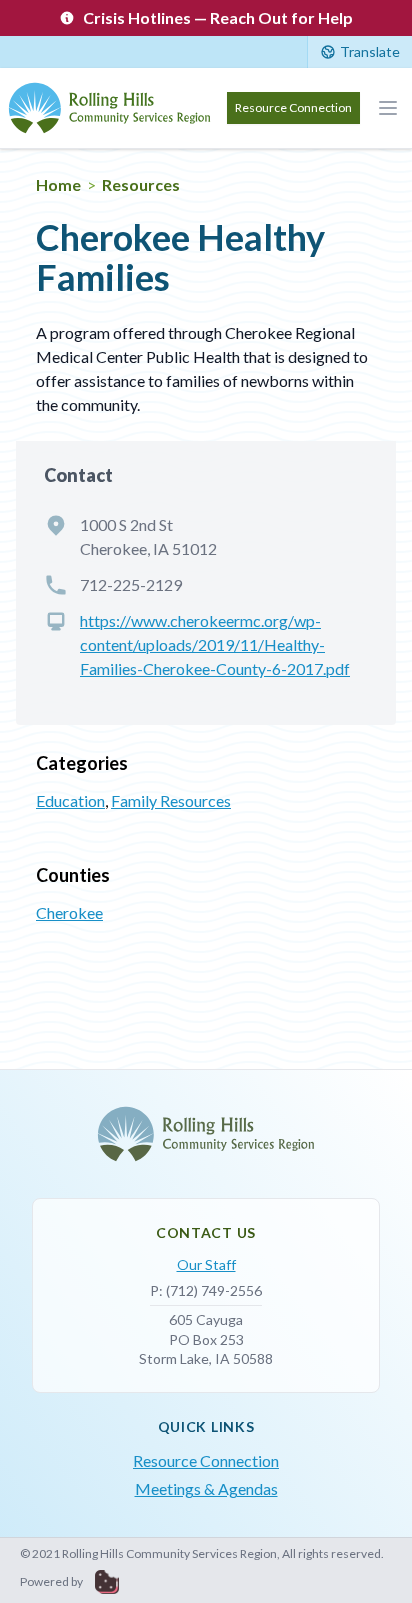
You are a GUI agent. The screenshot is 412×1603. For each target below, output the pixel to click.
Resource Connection (293, 107)
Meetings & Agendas (206, 1488)
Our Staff (206, 1264)
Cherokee (69, 912)
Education (70, 800)
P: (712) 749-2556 (206, 1290)
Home (58, 184)
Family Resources (171, 800)
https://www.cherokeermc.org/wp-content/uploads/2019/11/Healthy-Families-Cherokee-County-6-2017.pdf (215, 644)
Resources (141, 184)
